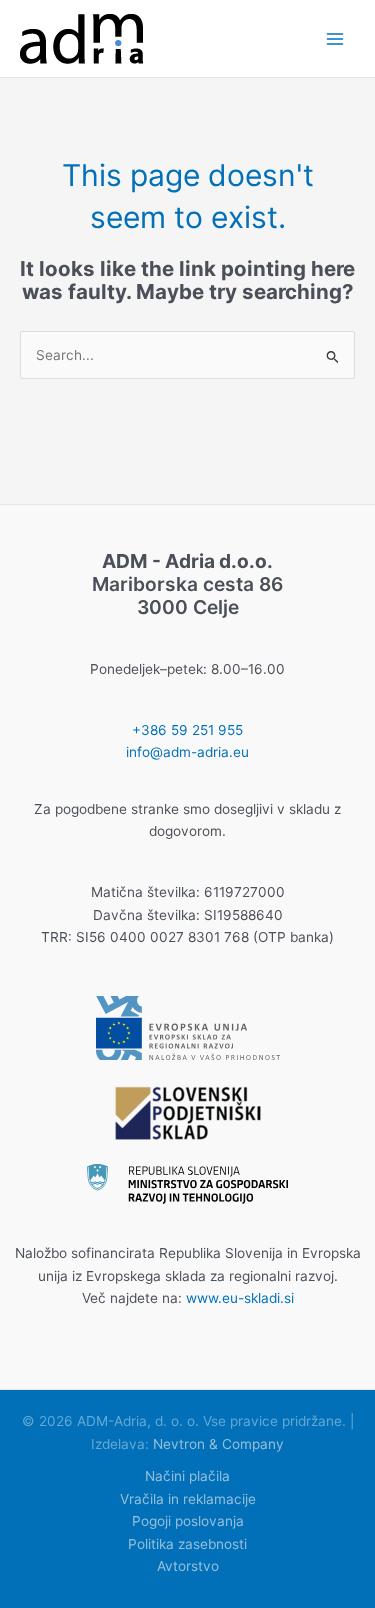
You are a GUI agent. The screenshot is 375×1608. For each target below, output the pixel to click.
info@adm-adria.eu (187, 752)
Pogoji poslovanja (188, 1521)
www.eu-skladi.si (240, 1298)
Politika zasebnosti (187, 1544)
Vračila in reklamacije (188, 1499)
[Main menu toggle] (335, 38)
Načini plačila (187, 1476)
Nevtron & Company (218, 1444)
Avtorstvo (188, 1566)
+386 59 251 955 (187, 730)
